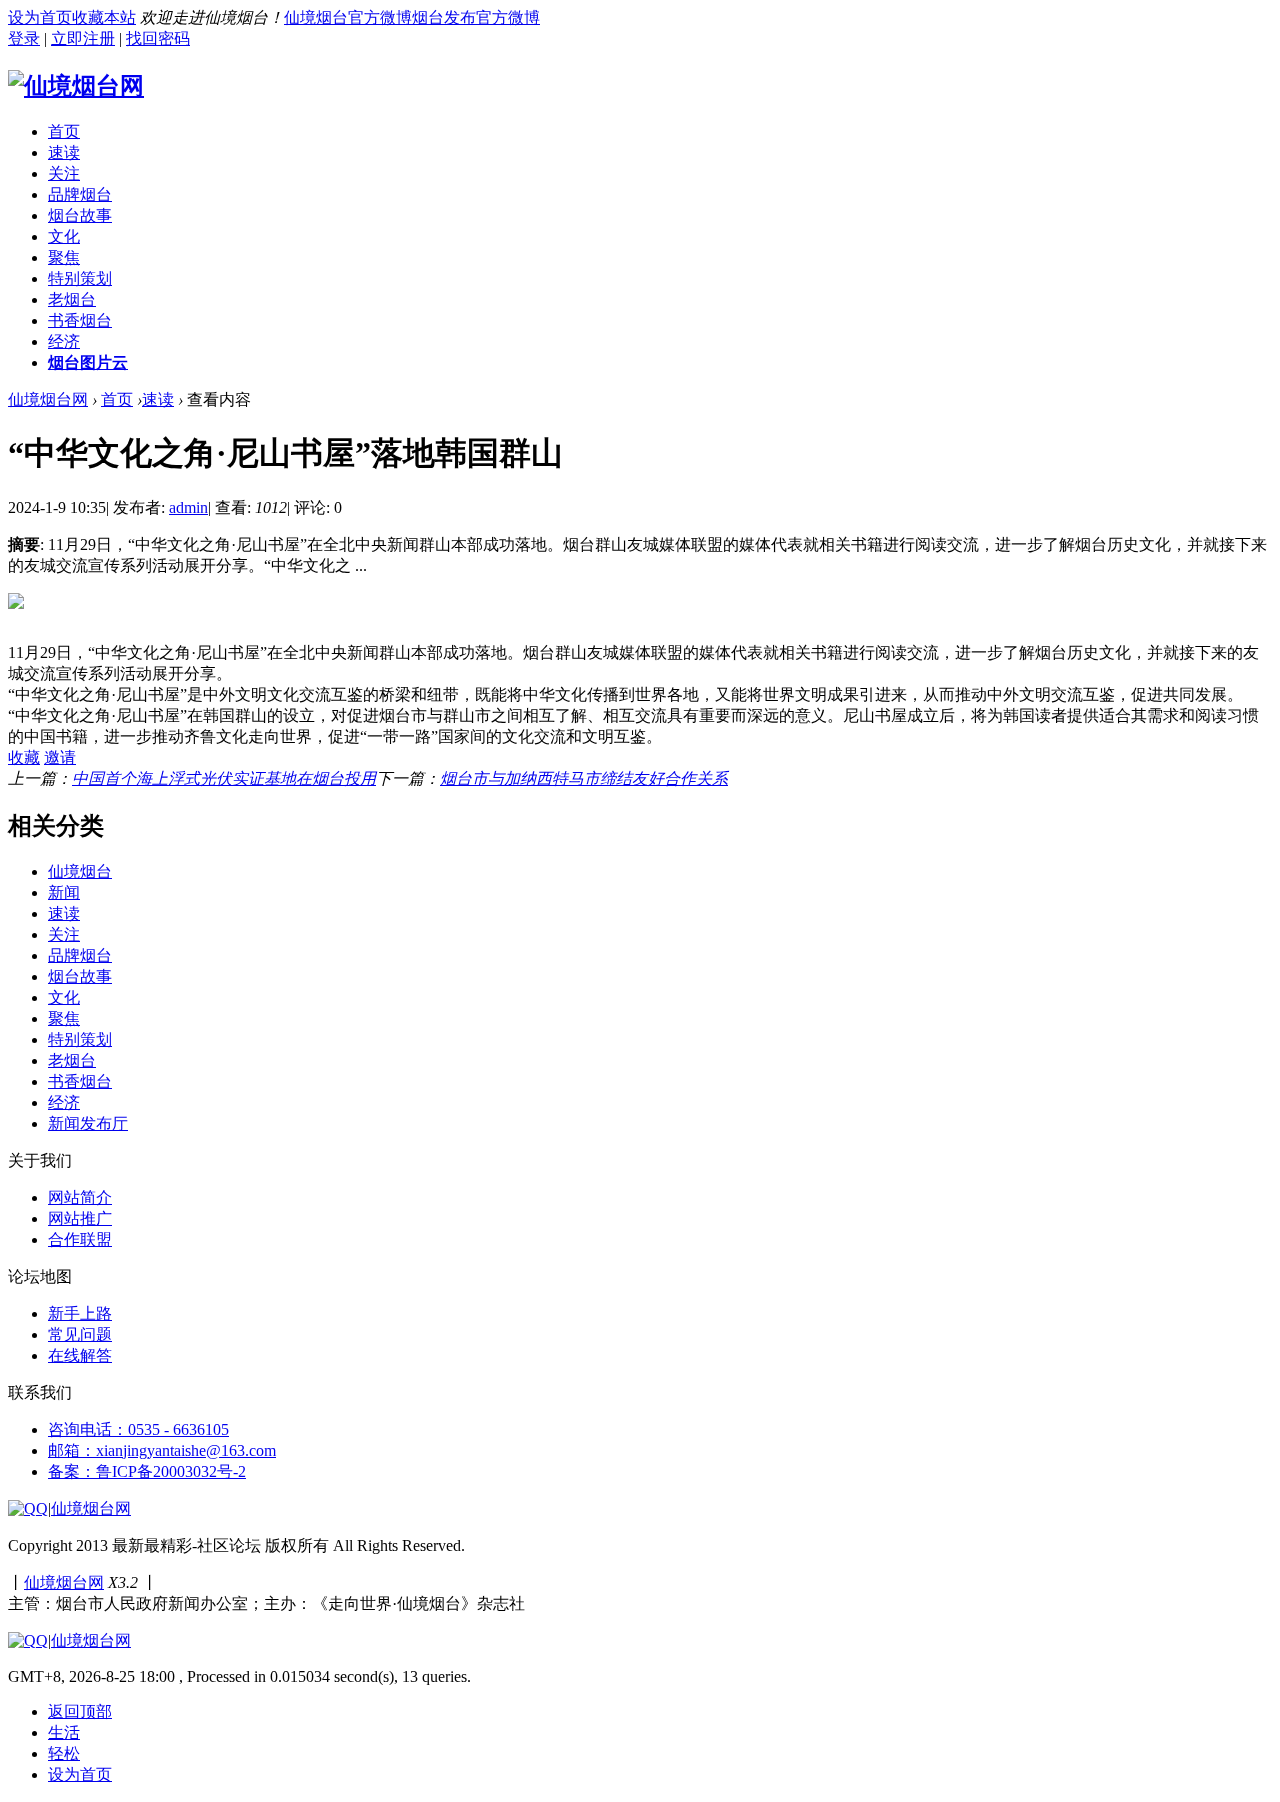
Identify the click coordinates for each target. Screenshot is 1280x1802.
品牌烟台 (80, 194)
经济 (64, 341)
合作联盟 (80, 1239)
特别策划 (80, 278)
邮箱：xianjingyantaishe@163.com (162, 1450)
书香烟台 (80, 320)
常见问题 (80, 1334)
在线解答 (80, 1355)
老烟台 (72, 299)
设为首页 (40, 17)
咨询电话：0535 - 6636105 (138, 1429)
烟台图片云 (88, 362)
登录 (24, 38)
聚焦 (64, 257)
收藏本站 (104, 17)
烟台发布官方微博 (476, 17)
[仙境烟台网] (76, 86)
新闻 (64, 892)
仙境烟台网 (48, 399)
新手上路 (80, 1313)
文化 (64, 236)
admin (188, 507)
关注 (64, 173)
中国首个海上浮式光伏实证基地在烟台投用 (224, 778)
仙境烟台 (80, 871)
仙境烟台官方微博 (348, 17)
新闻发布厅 (88, 1123)
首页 (64, 131)
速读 (64, 152)
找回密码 (158, 38)
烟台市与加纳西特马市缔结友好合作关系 (584, 778)
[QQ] (28, 1508)
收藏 (24, 757)
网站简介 (80, 1197)
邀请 (60, 757)
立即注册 (83, 38)
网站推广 (80, 1218)
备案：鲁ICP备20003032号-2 (147, 1471)
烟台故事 (80, 215)
